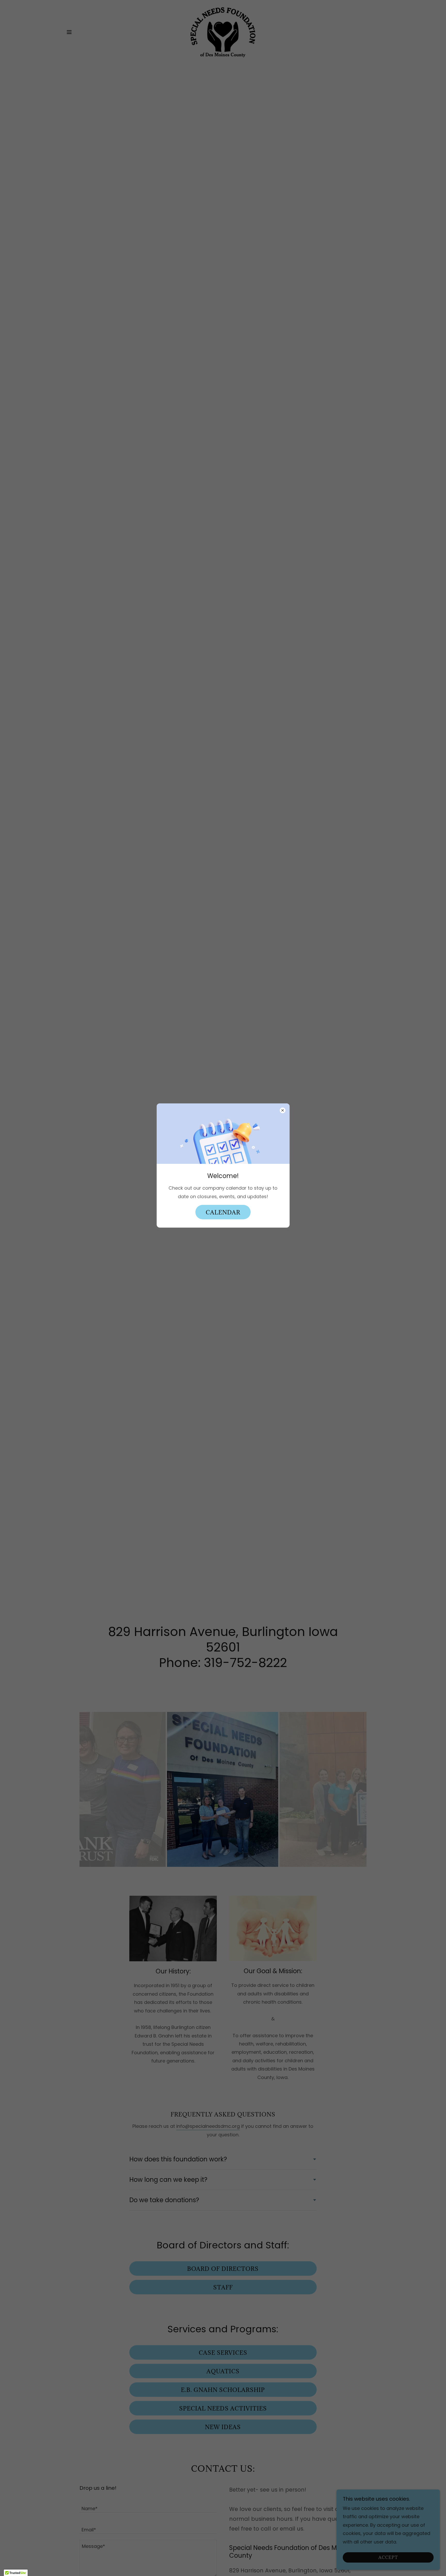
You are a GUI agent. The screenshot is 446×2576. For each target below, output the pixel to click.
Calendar (223, 1212)
